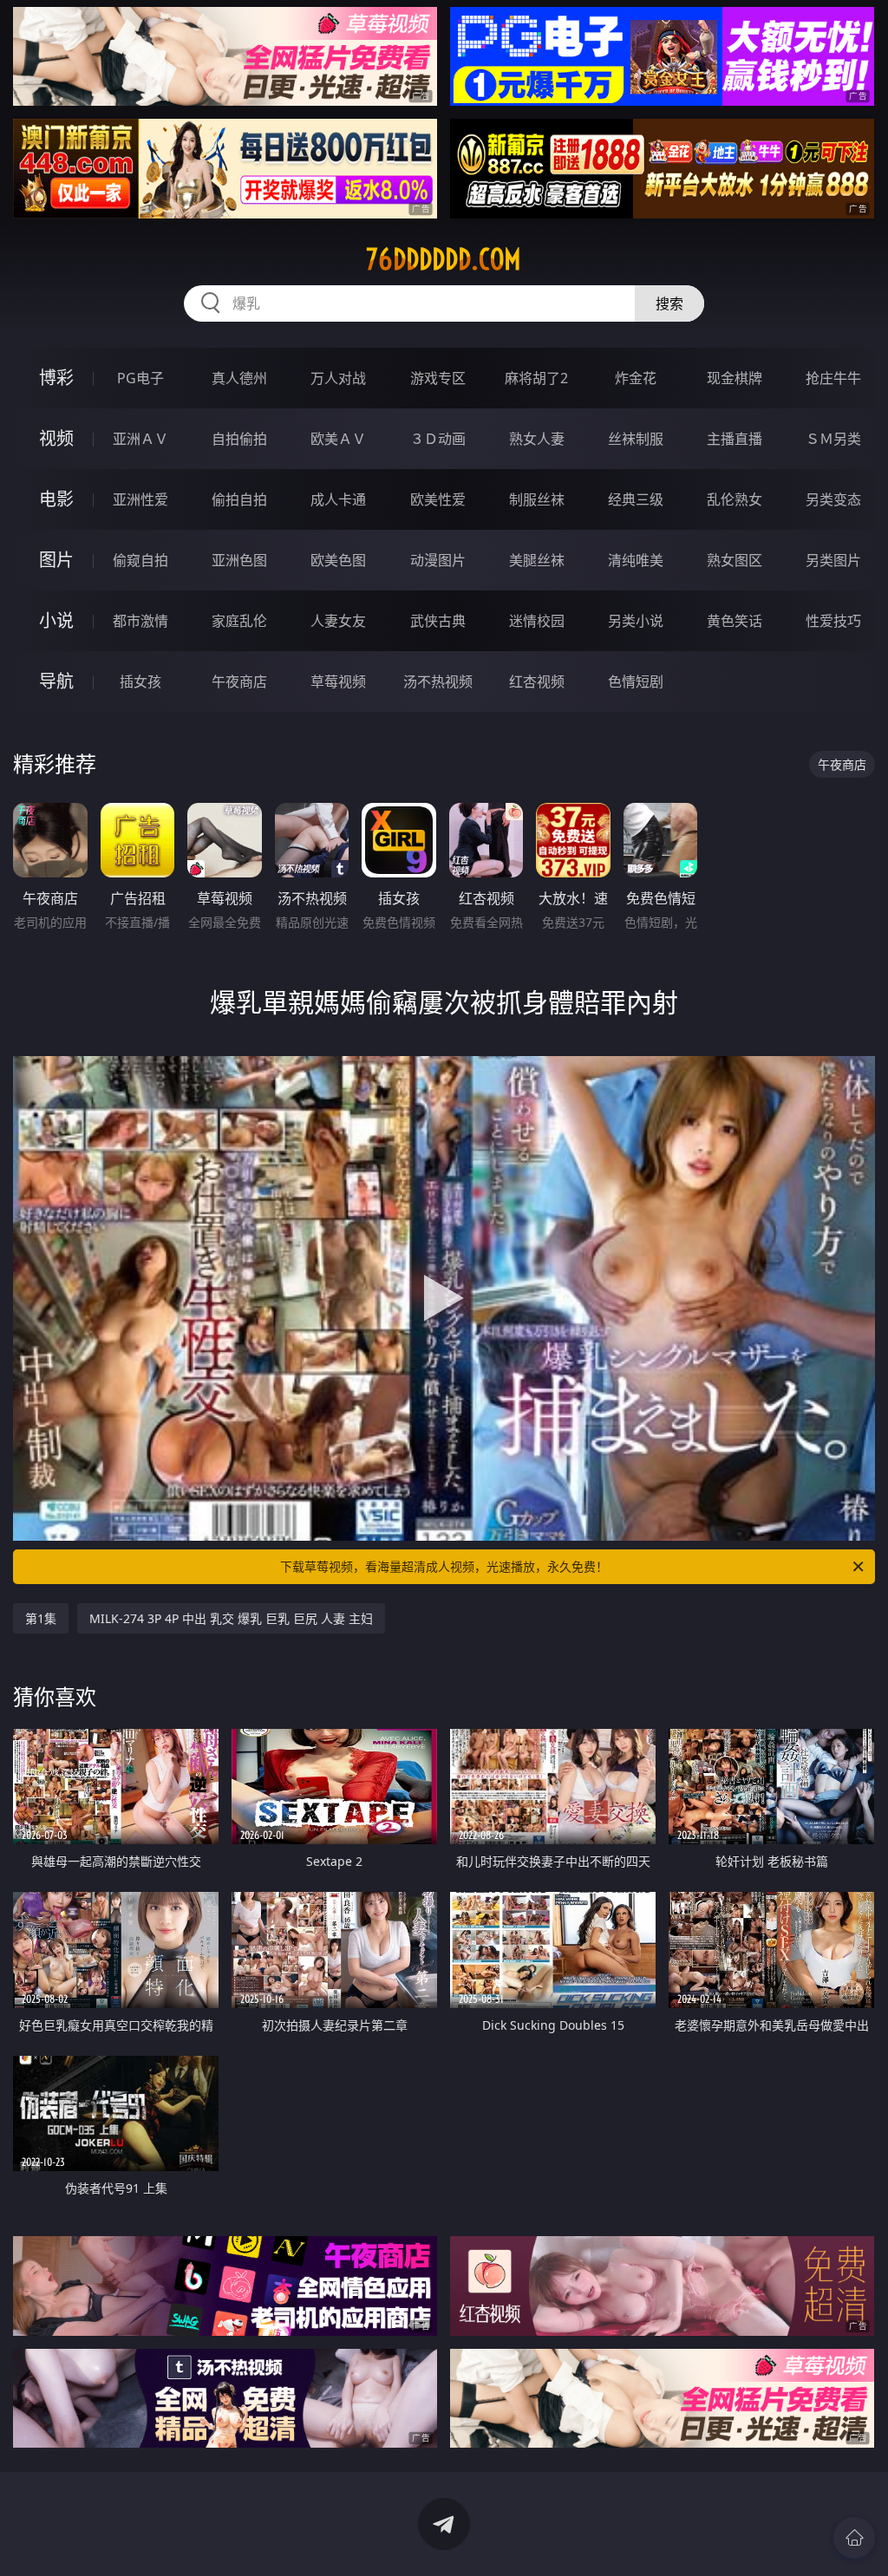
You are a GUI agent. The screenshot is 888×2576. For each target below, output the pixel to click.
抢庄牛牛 (833, 378)
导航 (56, 681)
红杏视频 (537, 681)
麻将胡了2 (536, 378)
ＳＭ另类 (833, 439)
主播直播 (735, 439)
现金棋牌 (735, 378)
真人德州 (239, 378)
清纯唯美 (636, 560)
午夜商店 (239, 681)
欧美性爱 (438, 499)
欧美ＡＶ (338, 439)
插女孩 (140, 681)
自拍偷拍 (239, 439)
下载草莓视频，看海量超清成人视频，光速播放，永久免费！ (444, 1566)
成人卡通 (338, 499)
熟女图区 (735, 560)
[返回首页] (854, 2538)
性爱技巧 (833, 621)
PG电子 (140, 378)
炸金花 (636, 378)
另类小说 (636, 621)
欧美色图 (338, 560)
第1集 (41, 1618)
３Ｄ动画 (438, 439)
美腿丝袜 (537, 560)
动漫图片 (438, 560)
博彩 (56, 378)
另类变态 (833, 499)
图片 (56, 560)
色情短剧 (636, 681)
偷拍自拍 (239, 499)
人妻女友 (338, 621)
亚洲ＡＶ (140, 439)
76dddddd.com (444, 259)
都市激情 (140, 621)
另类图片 (833, 560)
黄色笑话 (735, 621)
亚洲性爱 (140, 499)
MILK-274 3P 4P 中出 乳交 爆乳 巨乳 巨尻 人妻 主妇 (231, 1618)
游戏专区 (438, 378)
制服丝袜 (537, 499)
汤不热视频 (438, 681)
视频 (56, 438)
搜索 (669, 303)
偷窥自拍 (140, 560)
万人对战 (338, 378)
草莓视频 (338, 681)
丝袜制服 (636, 439)
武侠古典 (438, 621)
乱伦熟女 (735, 499)
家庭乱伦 (239, 621)
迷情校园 (537, 621)
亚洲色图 (239, 560)
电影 (56, 499)
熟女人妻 (537, 439)
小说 (56, 620)
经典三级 (636, 499)
